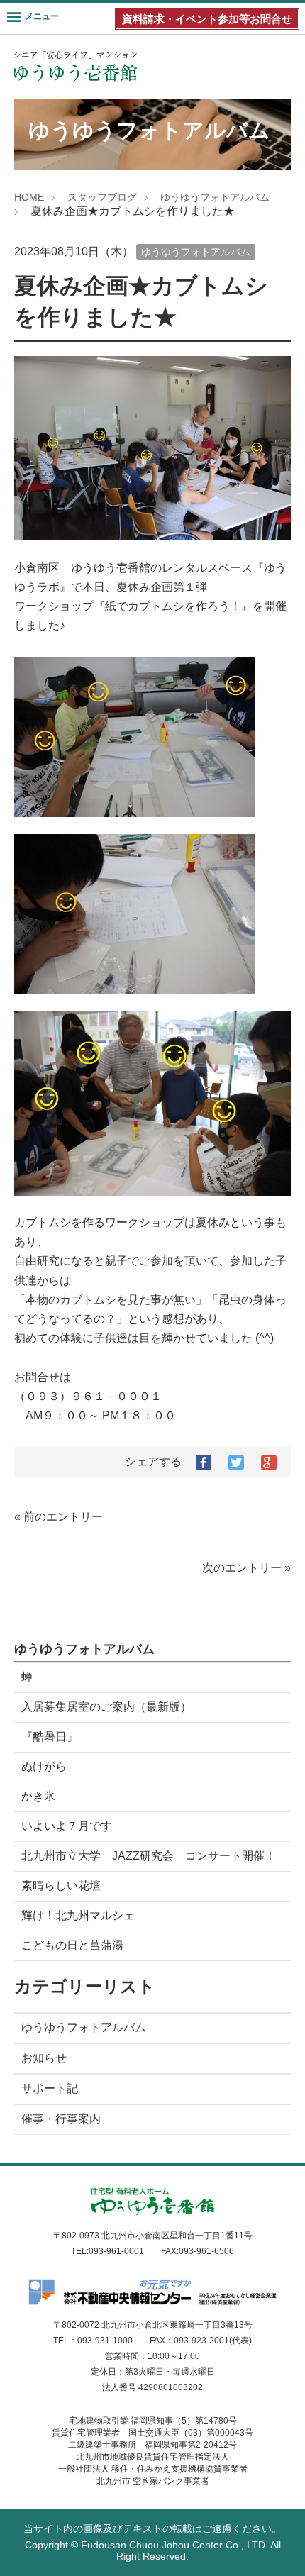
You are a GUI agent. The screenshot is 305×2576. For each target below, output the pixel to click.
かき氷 (38, 1796)
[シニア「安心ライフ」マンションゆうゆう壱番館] (76, 66)
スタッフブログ (102, 197)
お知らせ (44, 2058)
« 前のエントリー (59, 1517)
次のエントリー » (246, 1568)
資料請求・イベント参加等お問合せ (207, 19)
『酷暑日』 (50, 1737)
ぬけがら (44, 1766)
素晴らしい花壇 (61, 1886)
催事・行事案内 (61, 2119)
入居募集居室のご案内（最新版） (106, 1707)
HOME (29, 197)
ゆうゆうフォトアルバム (215, 197)
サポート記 (50, 2088)
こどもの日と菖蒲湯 (72, 1945)
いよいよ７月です (67, 1826)
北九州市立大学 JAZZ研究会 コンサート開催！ (149, 1856)
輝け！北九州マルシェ (78, 1915)
